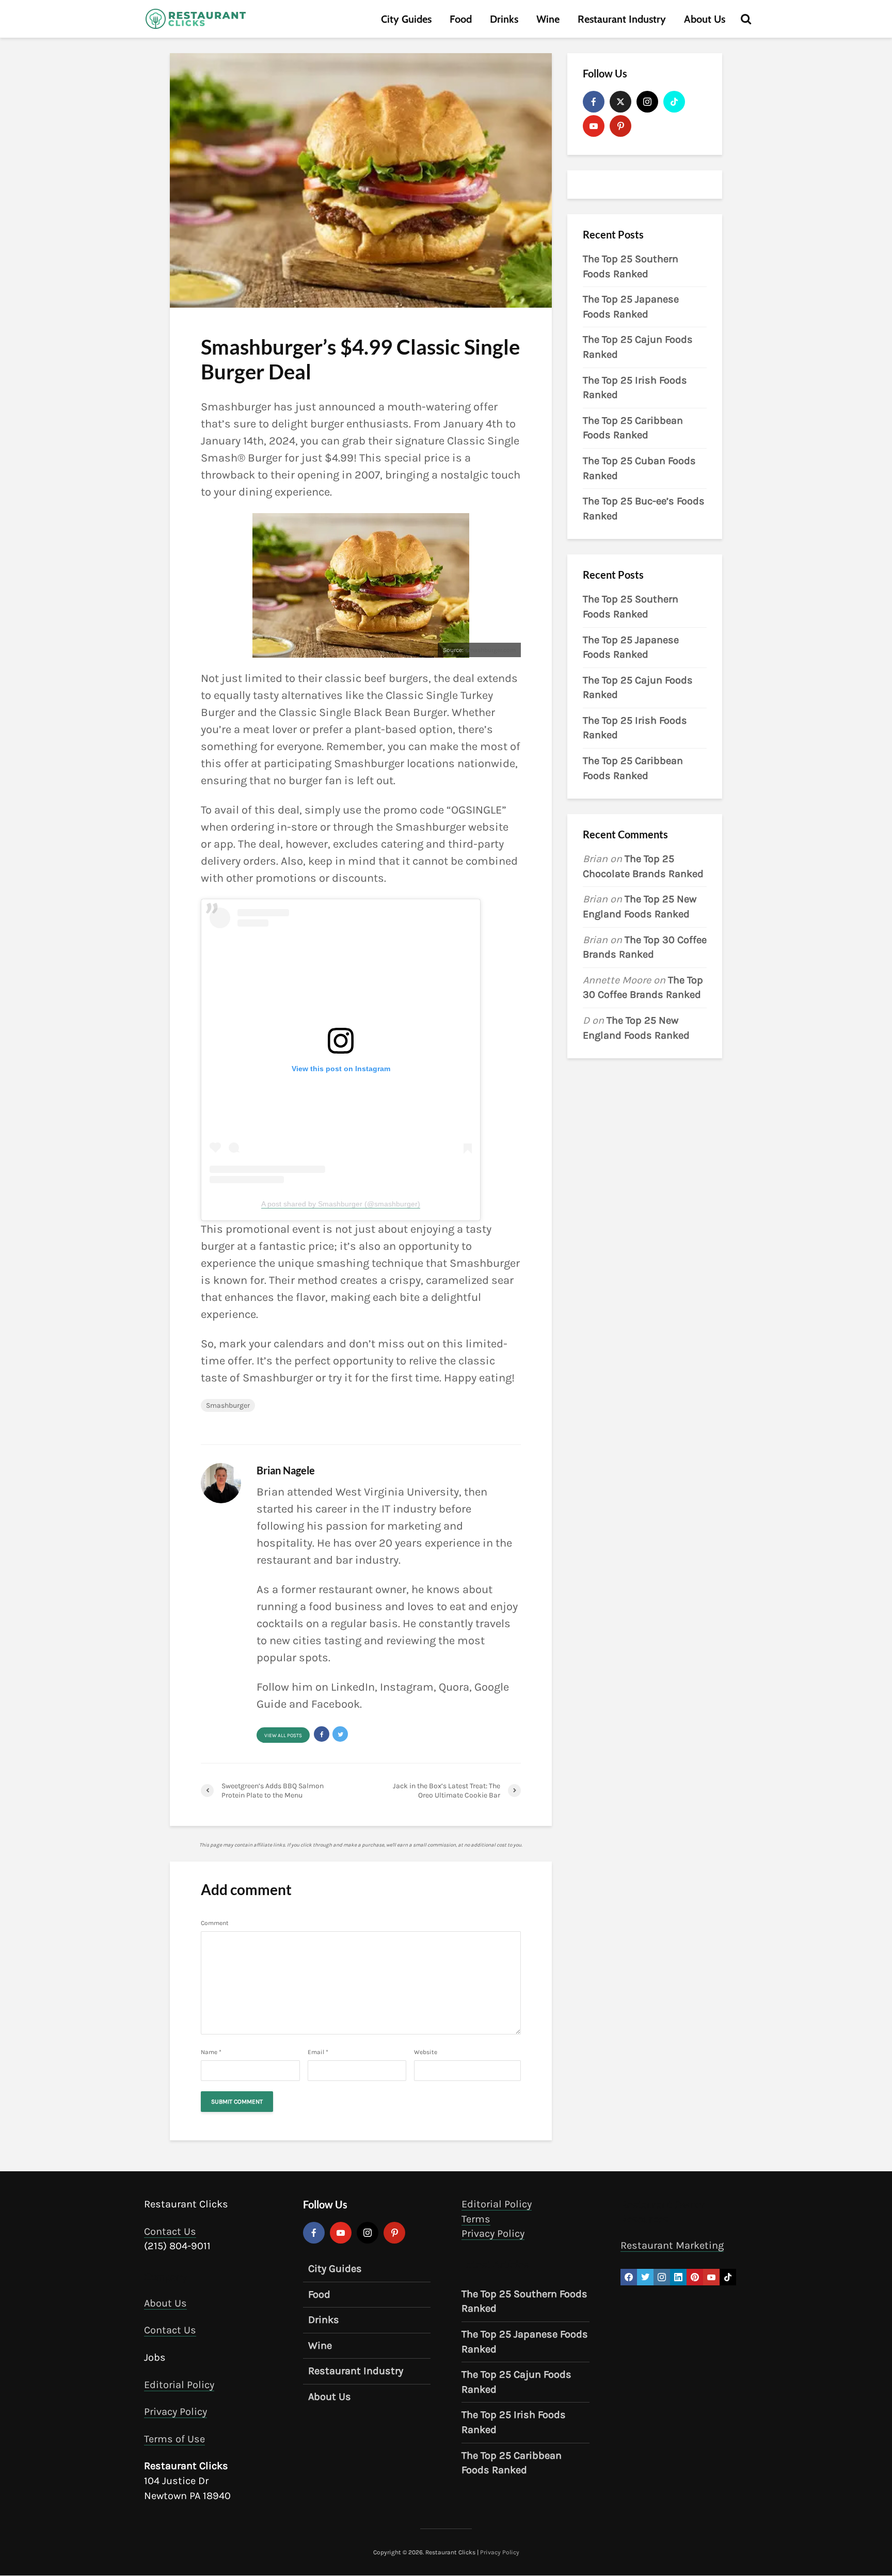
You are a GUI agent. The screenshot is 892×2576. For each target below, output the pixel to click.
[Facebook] (594, 102)
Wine (548, 19)
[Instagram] (647, 102)
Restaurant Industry (622, 19)
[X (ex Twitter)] (620, 102)
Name (211, 2052)
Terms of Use (174, 2439)
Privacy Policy (176, 2412)
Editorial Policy (179, 2385)
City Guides (406, 19)
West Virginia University (397, 1492)
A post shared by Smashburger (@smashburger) (341, 1204)
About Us (705, 19)
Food (461, 19)
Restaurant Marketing (672, 2245)
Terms (476, 2219)
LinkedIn (353, 1687)
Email (318, 2052)
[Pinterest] (620, 126)
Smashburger (228, 1405)
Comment (215, 1923)
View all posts (283, 1736)
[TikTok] (674, 102)
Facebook (336, 1704)
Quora (454, 1687)
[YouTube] (594, 126)
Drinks (504, 19)
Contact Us (170, 2231)
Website (426, 2052)
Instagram (407, 1687)
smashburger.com (490, 650)
